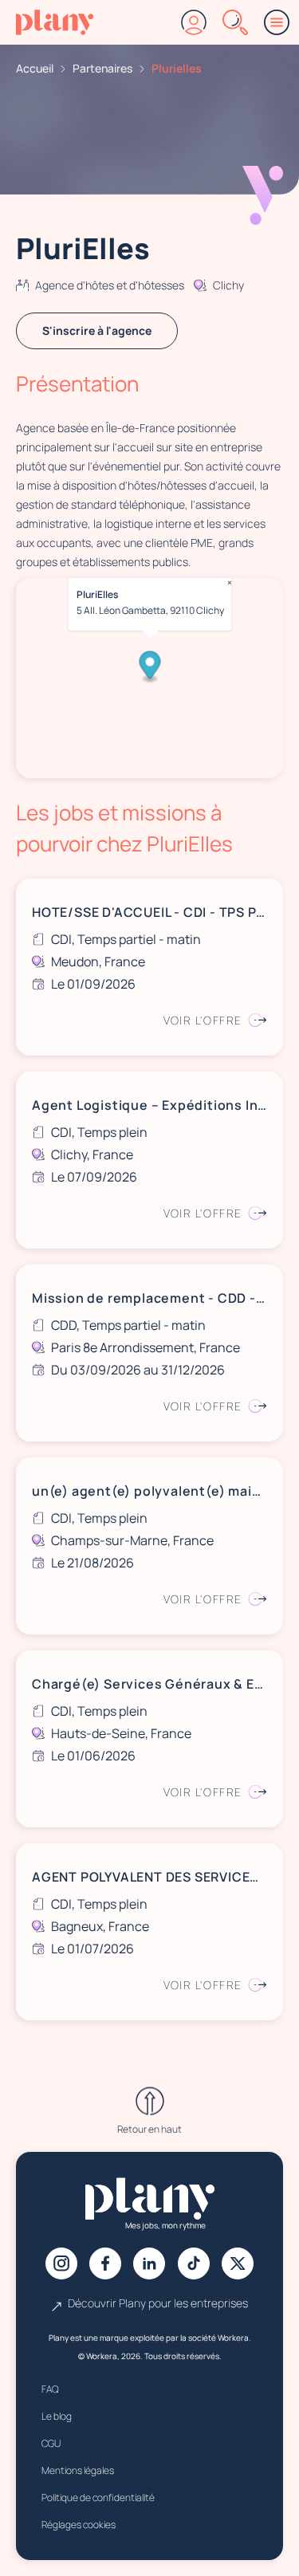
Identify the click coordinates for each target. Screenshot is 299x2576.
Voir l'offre (203, 1020)
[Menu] (277, 22)
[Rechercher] (235, 22)
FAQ (50, 2389)
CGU (51, 2443)
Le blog (57, 2416)
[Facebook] (105, 2263)
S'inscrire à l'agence (97, 330)
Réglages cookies (79, 2525)
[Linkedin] (149, 2263)
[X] (238, 2263)
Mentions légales (78, 2470)
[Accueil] (55, 22)
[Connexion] (194, 22)
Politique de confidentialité (98, 2497)
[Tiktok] (194, 2263)
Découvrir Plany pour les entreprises (158, 2303)
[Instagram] (61, 2263)
